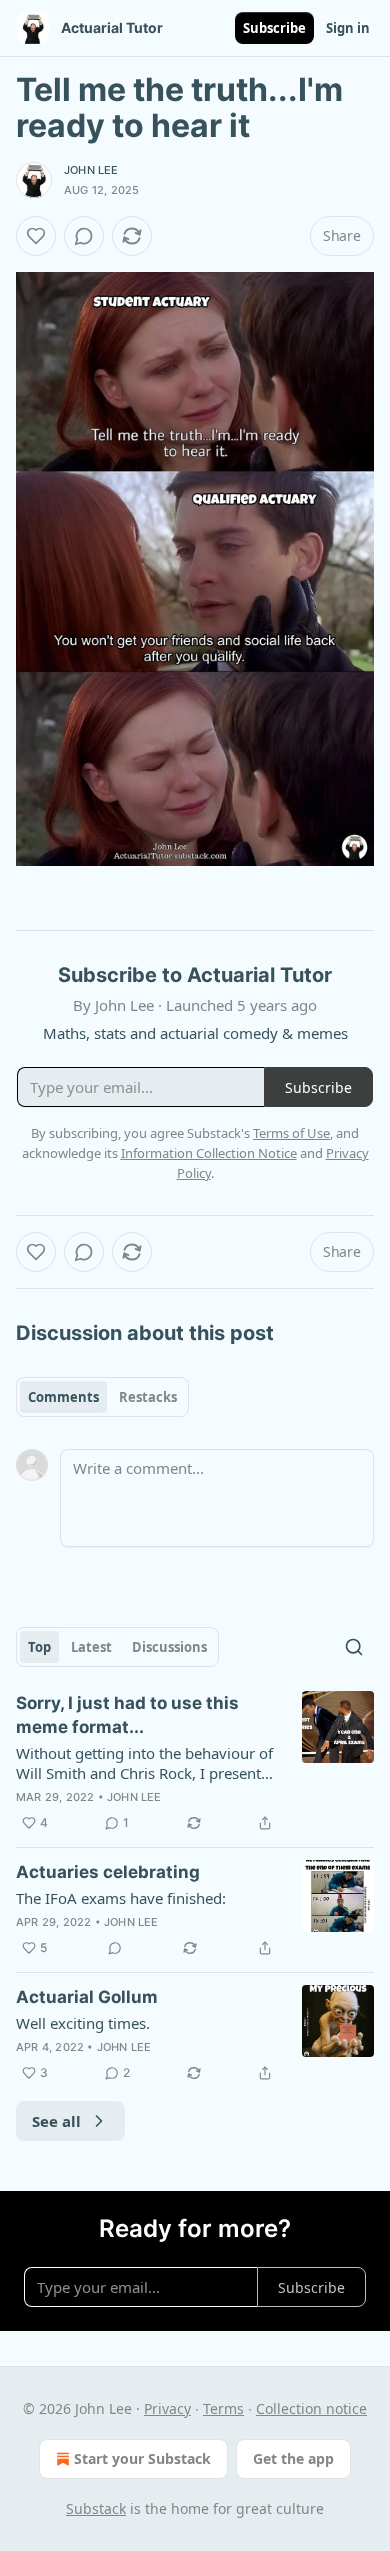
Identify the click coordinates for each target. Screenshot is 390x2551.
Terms (223, 2408)
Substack (96, 2508)
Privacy (167, 2408)
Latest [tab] (91, 1647)
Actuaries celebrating (108, 1872)
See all (56, 2121)
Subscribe (274, 28)
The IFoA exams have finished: (121, 1898)
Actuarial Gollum (87, 1997)
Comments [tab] (63, 1397)
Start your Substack (142, 2458)
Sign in (348, 28)
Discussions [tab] (169, 1647)
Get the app (293, 2458)
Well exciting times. (83, 2023)
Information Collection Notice (209, 1153)
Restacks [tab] (148, 1397)
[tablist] (102, 1397)
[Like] (36, 236)
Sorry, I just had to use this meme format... (127, 1715)
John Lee (91, 170)
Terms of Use (291, 1133)
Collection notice (311, 2408)
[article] (195, 1763)
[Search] (354, 1647)
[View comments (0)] (84, 236)
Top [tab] (39, 1647)
